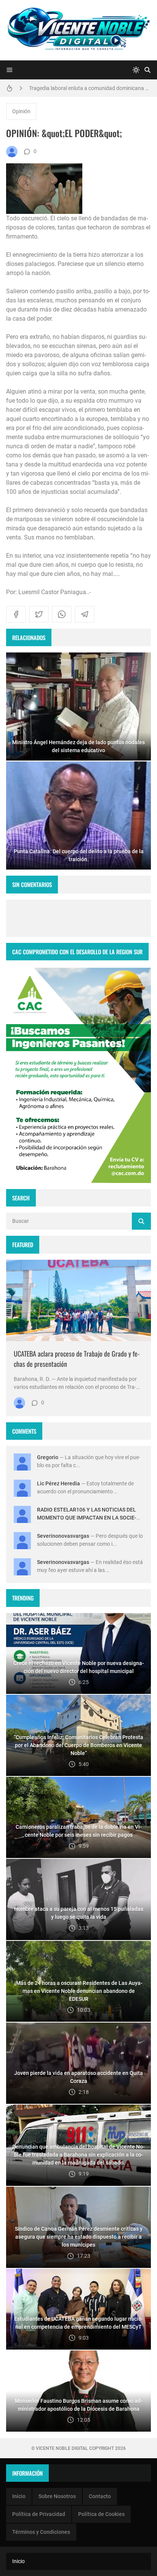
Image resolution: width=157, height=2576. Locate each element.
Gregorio (48, 1457)
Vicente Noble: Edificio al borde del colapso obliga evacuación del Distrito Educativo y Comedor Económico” (90, 90)
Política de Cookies (101, 2514)
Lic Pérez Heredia (58, 1483)
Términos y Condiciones (41, 2532)
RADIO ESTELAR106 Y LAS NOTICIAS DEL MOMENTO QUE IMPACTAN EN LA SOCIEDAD (87, 1518)
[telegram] (85, 614)
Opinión (21, 111)
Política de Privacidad (39, 2514)
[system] (136, 70)
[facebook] (16, 614)
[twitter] (39, 614)
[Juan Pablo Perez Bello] (12, 152)
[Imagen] (78, 1300)
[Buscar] (147, 70)
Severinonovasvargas (63, 1536)
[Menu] (10, 70)
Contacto (100, 2496)
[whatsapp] (62, 614)
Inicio (19, 2496)
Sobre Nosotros (57, 2496)
